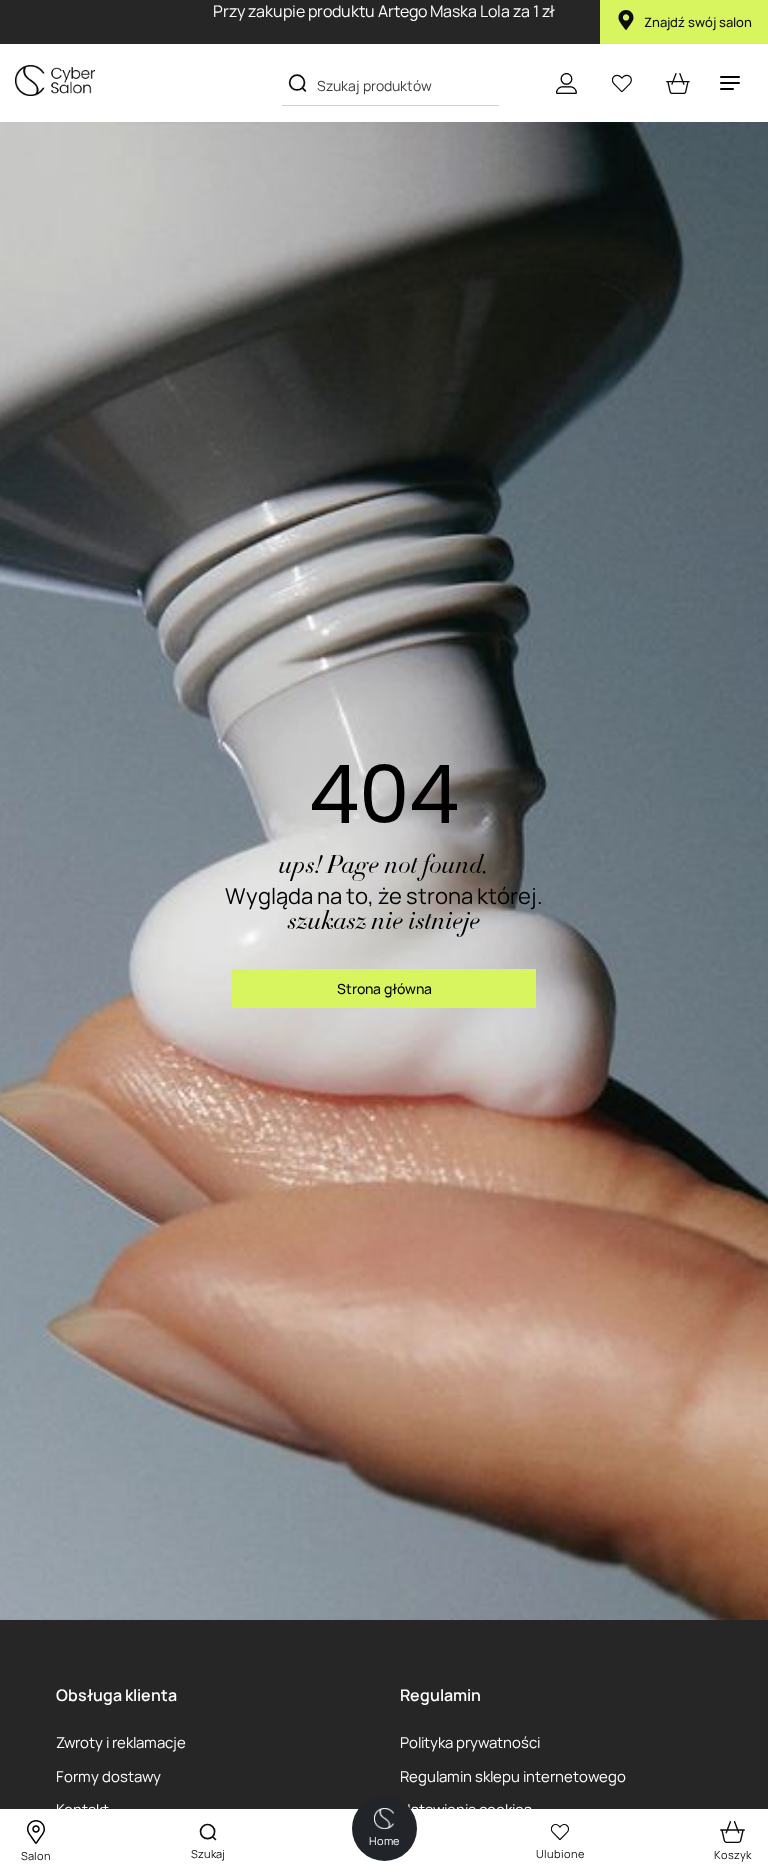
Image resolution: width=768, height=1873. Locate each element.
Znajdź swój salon (698, 22)
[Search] (297, 83)
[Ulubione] (622, 83)
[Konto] (566, 83)
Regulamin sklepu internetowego (513, 1776)
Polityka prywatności (470, 1742)
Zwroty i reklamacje (121, 1742)
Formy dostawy (108, 1776)
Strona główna (384, 988)
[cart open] (678, 83)
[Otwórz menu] (730, 83)
